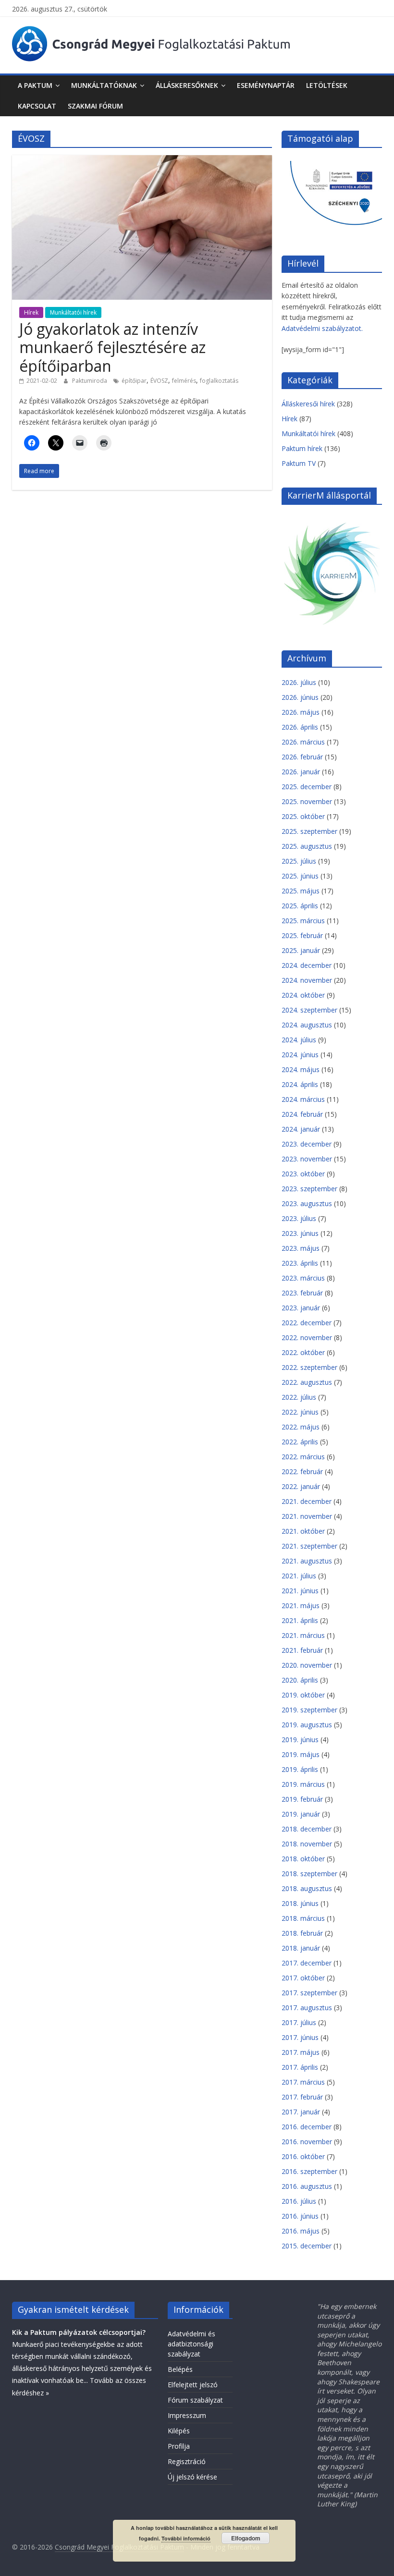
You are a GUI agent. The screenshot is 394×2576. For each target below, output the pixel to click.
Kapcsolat (37, 106)
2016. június (300, 2216)
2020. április (300, 1680)
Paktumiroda (90, 381)
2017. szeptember (309, 1993)
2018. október (303, 1859)
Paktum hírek (302, 448)
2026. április (300, 727)
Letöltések (327, 85)
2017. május (301, 2052)
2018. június (300, 1903)
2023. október (303, 1174)
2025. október (303, 816)
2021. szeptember (309, 1546)
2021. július (299, 1576)
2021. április (300, 1620)
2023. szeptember (309, 1189)
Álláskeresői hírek (308, 404)
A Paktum (35, 85)
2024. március (303, 1099)
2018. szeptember (309, 1874)
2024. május (301, 1069)
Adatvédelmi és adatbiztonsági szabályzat (191, 2344)
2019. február (302, 1799)
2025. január (301, 950)
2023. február (302, 1293)
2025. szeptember (309, 831)
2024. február (302, 1114)
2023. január (301, 1308)
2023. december (307, 1144)
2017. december (307, 1963)
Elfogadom (246, 2538)
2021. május (301, 1605)
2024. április (300, 1084)
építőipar (134, 381)
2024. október (303, 995)
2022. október (303, 1352)
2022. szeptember (309, 1367)
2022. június (300, 1412)
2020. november (307, 1665)
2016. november (307, 2142)
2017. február (302, 2097)
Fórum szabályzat (195, 2400)
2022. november (307, 1337)
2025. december (307, 787)
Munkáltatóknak (104, 85)
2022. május (301, 1427)
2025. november (307, 801)
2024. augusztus (307, 1025)
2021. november (307, 1516)
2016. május (301, 2231)
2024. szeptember (309, 1010)
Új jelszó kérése (192, 2477)
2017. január (301, 2112)
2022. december (307, 1323)
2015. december (307, 2246)
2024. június (300, 1055)
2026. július (299, 682)
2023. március (303, 1278)
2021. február (302, 1650)
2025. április (300, 906)
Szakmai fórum (95, 106)
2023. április (300, 1263)
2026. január (301, 772)
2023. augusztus (307, 1203)
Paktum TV (299, 463)
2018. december (307, 1829)
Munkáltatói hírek (73, 312)
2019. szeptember (309, 1710)
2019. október (303, 1695)
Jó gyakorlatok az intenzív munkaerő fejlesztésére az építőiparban (112, 347)
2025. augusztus (307, 846)
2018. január (301, 1948)
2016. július (299, 2201)
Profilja (179, 2446)
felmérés (184, 381)
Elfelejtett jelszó (193, 2385)
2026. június (300, 697)
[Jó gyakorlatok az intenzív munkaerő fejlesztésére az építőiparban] (142, 160)
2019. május (301, 1754)
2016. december (307, 2127)
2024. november (307, 980)
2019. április (300, 1769)
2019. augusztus (307, 1725)
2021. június (300, 1591)
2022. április (300, 1442)
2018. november (307, 1844)
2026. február (302, 757)
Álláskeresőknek (187, 85)
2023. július (299, 1218)
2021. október (303, 1531)
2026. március (303, 742)
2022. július (299, 1397)
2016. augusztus (307, 2186)
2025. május (301, 891)
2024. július (299, 1040)
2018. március (303, 1918)
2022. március (303, 1457)
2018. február (302, 1933)
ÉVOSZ (159, 381)
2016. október (303, 2156)
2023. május (301, 1248)
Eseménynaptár (266, 85)
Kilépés (179, 2431)
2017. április (300, 2067)
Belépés (180, 2369)
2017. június (300, 2037)
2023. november (307, 1159)
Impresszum (187, 2415)
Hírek (31, 312)
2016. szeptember (309, 2171)
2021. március (303, 1635)
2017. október (303, 1978)
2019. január (301, 1814)
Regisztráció (187, 2461)
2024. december (307, 965)
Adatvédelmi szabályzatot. (322, 328)
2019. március (303, 1784)
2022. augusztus (307, 1382)
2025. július (299, 861)
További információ (186, 2538)
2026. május (301, 712)
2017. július (299, 2022)
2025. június (300, 876)
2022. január (301, 1486)
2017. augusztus (307, 2008)
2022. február (302, 1471)
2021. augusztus (307, 1561)
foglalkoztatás (219, 381)
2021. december (307, 1501)
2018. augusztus (307, 1888)
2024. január (301, 1129)
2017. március (303, 2082)
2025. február (302, 935)
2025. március (303, 921)
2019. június (300, 1740)
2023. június (300, 1233)
